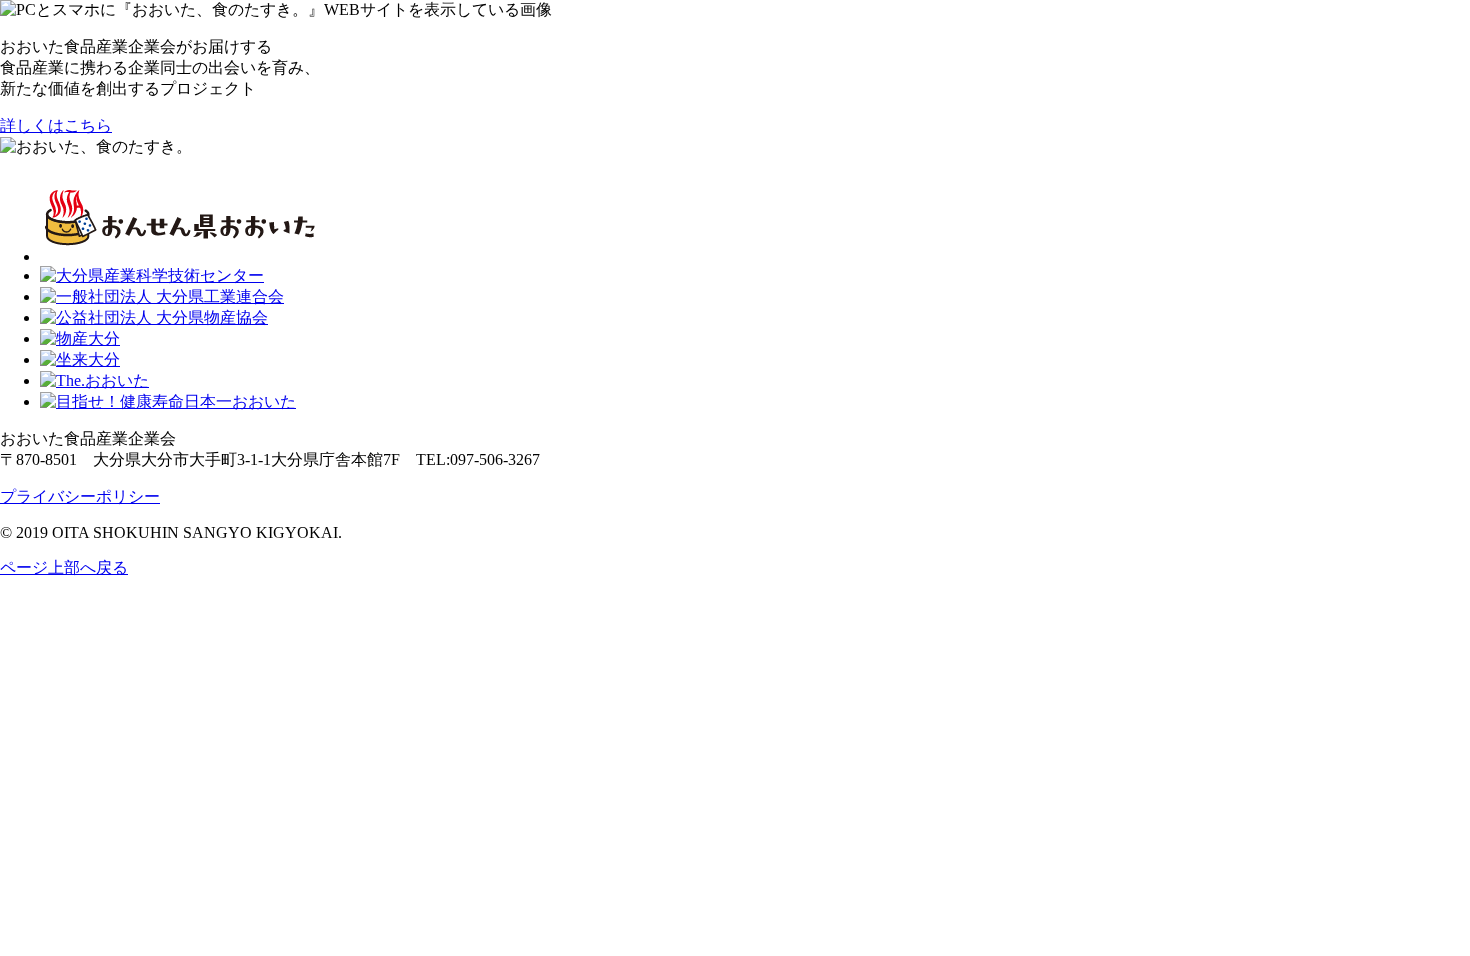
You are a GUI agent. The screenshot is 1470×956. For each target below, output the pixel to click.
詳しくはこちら (56, 125)
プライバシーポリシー (80, 496)
